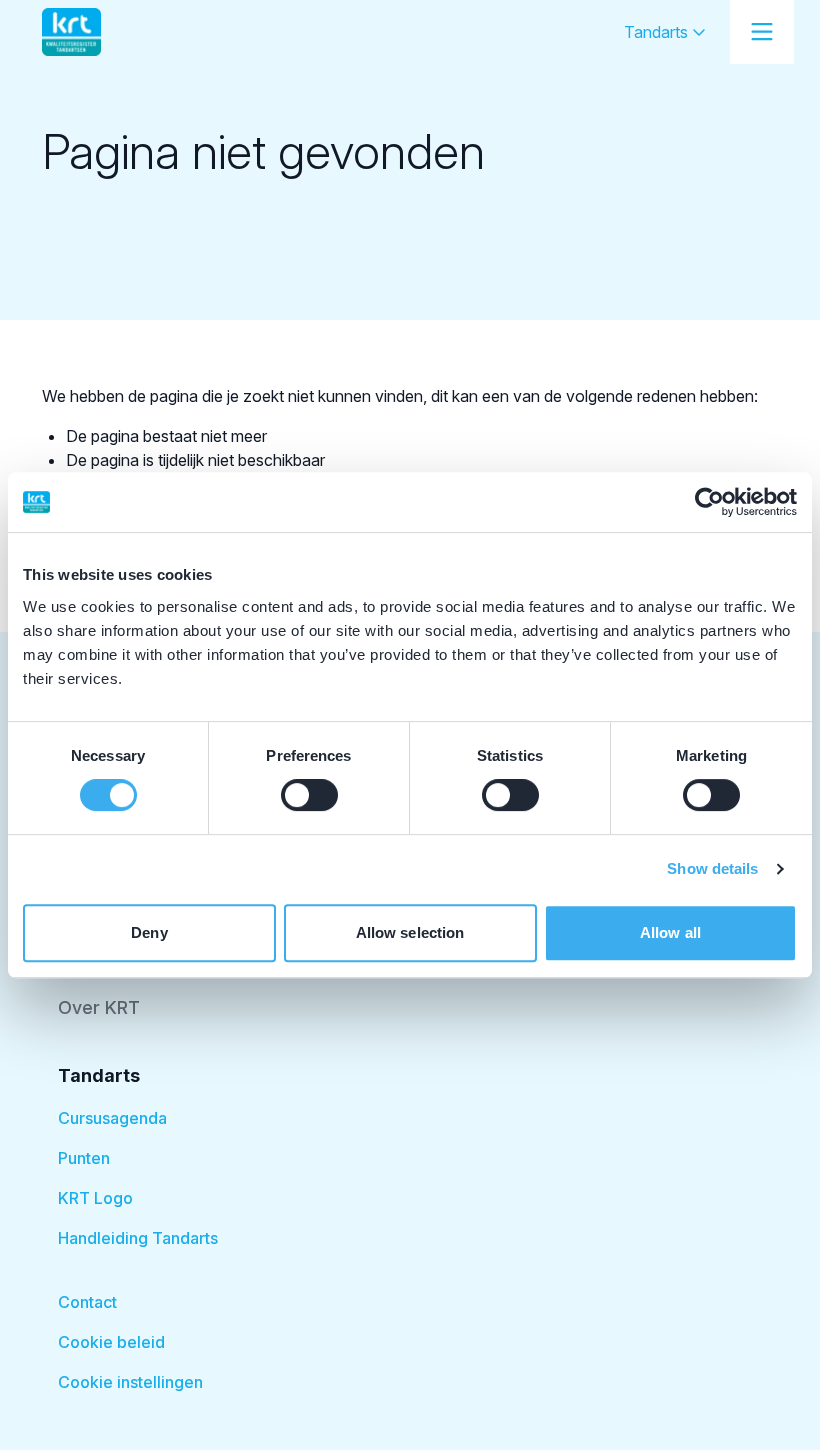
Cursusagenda (112, 1118)
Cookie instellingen (130, 1382)
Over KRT (99, 1007)
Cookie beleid (111, 1342)
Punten (84, 1158)
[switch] (309, 795)
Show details (712, 868)
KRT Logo (95, 1198)
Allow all (670, 932)
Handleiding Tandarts (138, 1238)
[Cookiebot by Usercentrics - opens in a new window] (709, 502)
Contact (87, 1302)
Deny (149, 932)
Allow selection (410, 932)
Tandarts (658, 32)
